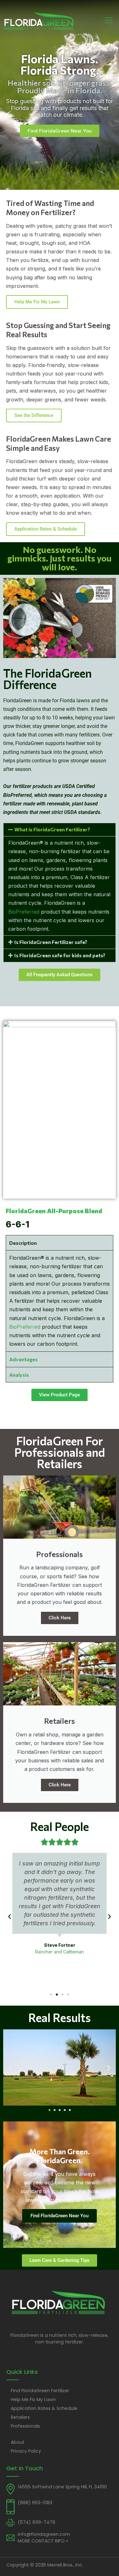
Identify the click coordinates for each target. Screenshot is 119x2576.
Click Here (60, 1618)
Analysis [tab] (19, 1375)
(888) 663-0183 (35, 2503)
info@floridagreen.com (44, 2534)
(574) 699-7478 (36, 2522)
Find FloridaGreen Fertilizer (40, 2391)
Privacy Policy (26, 2451)
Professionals (25, 2426)
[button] (60, 830)
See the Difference (34, 415)
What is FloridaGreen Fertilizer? (52, 829)
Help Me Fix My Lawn (37, 302)
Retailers (20, 2417)
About (18, 2442)
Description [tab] (23, 1243)
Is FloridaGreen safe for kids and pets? (60, 955)
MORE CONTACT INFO (43, 2541)
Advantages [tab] (23, 1359)
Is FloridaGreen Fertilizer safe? (51, 942)
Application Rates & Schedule (46, 529)
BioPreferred (24, 912)
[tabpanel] (60, 1301)
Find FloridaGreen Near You (60, 2216)
